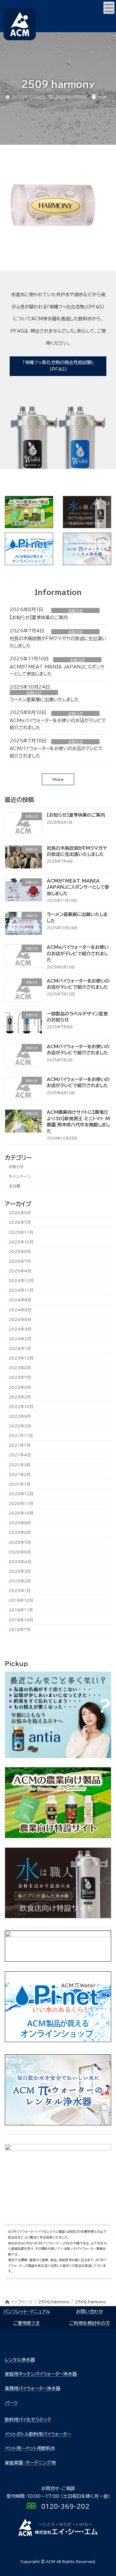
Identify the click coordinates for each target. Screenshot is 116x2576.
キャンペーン (20, 1176)
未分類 (15, 1186)
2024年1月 (20, 1348)
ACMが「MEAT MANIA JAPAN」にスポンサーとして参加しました (78, 887)
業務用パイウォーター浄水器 (33, 2388)
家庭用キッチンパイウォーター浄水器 (41, 2374)
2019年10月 (21, 1620)
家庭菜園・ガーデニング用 (30, 2463)
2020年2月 (20, 1581)
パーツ (11, 2403)
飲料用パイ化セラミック (28, 2420)
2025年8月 (20, 1251)
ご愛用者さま (27, 2323)
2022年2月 (20, 1426)
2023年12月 (21, 1358)
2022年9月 (20, 1416)
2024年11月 (21, 1290)
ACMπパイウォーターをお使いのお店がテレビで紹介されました (78, 953)
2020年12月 (21, 1494)
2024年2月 (20, 1339)
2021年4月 (20, 1455)
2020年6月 (20, 1552)
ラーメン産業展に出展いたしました (44, 700)
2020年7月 (20, 1542)
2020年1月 (20, 1591)
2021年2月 (20, 1474)
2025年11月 (21, 1232)
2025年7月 (20, 1261)
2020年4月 (20, 1562)
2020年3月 (20, 1571)
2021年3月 (20, 1465)
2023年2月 (20, 1397)
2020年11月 (21, 1503)
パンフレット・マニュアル (27, 2312)
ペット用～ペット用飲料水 (30, 2448)
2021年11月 (21, 1435)
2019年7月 (20, 1629)
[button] (58, 366)
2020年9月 (20, 1523)
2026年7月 (20, 1223)
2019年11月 (21, 1610)
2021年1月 (19, 1484)
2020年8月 (20, 1533)
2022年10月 (21, 1407)
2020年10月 (21, 1513)
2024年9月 (20, 1300)
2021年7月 (20, 1445)
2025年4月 (20, 1271)
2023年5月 (20, 1387)
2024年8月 (20, 1310)
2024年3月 (20, 1329)
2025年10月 (21, 1242)
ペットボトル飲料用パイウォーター (38, 2434)
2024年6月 (20, 1319)
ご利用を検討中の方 (90, 2323)
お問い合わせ (90, 2312)
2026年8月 (20, 1213)
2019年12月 (21, 1600)
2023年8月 (20, 1368)
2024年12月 (21, 1280)
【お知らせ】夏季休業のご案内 (39, 618)
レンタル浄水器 (20, 2360)
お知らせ (76, 610)
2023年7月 (20, 1378)
